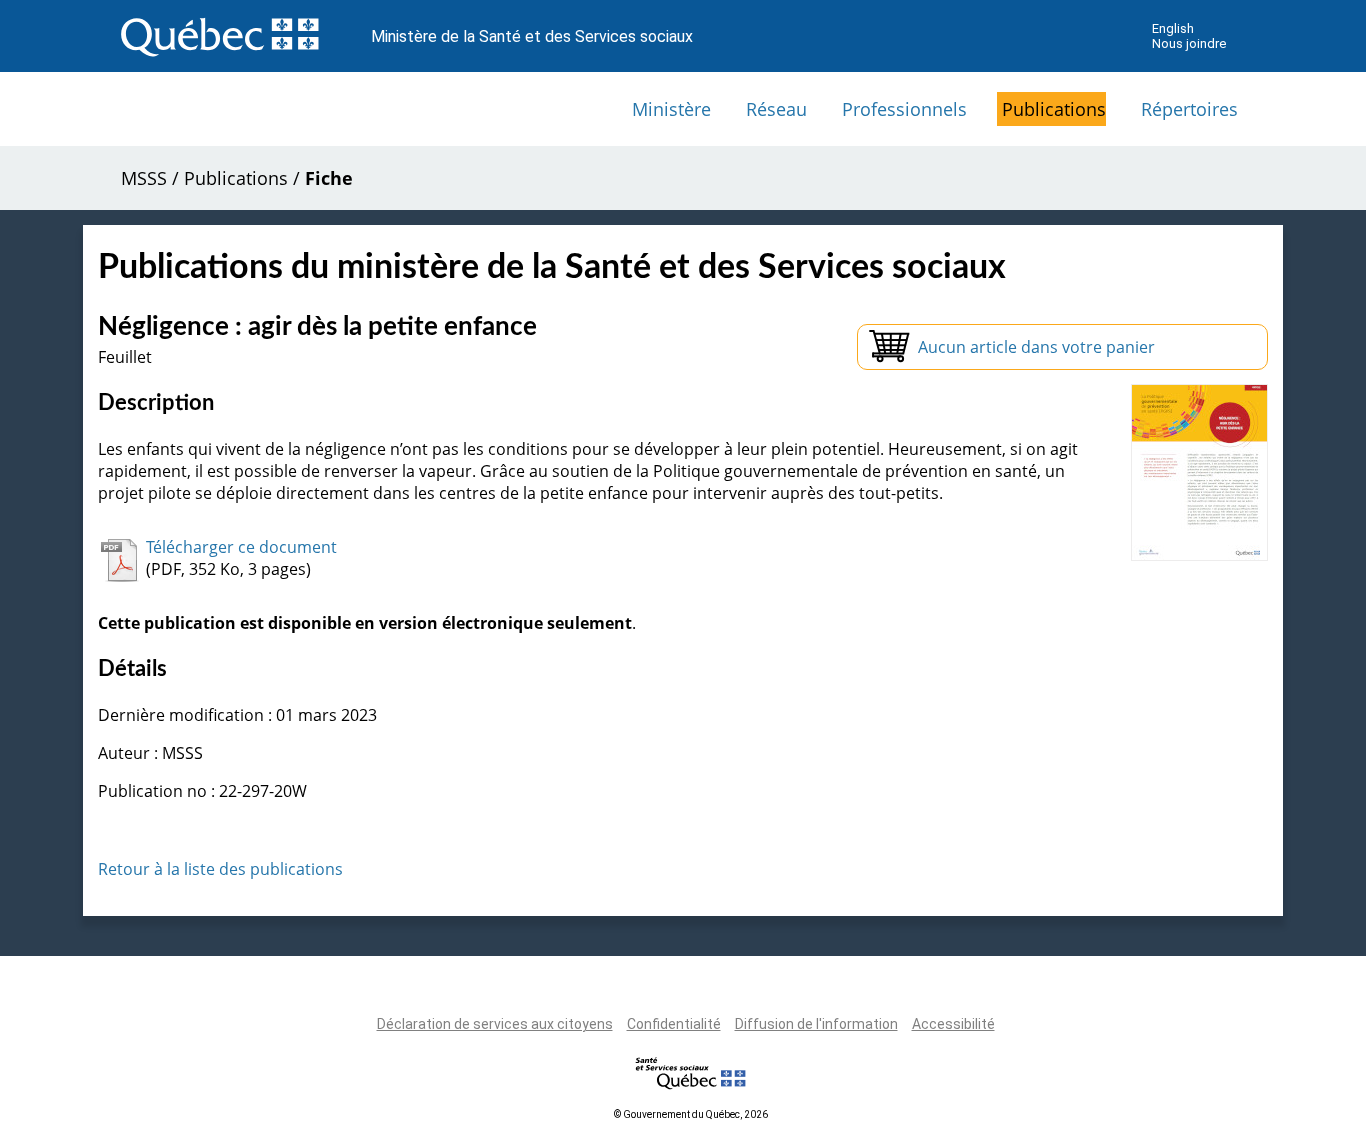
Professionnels (904, 109)
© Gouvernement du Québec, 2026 (691, 1114)
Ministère (671, 109)
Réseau (776, 109)
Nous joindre (1189, 43)
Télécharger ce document (241, 547)
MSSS (144, 178)
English (1173, 28)
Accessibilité (953, 1024)
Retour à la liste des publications (220, 869)
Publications (1054, 109)
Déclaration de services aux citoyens (495, 1024)
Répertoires (1189, 109)
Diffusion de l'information (816, 1024)
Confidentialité (674, 1024)
